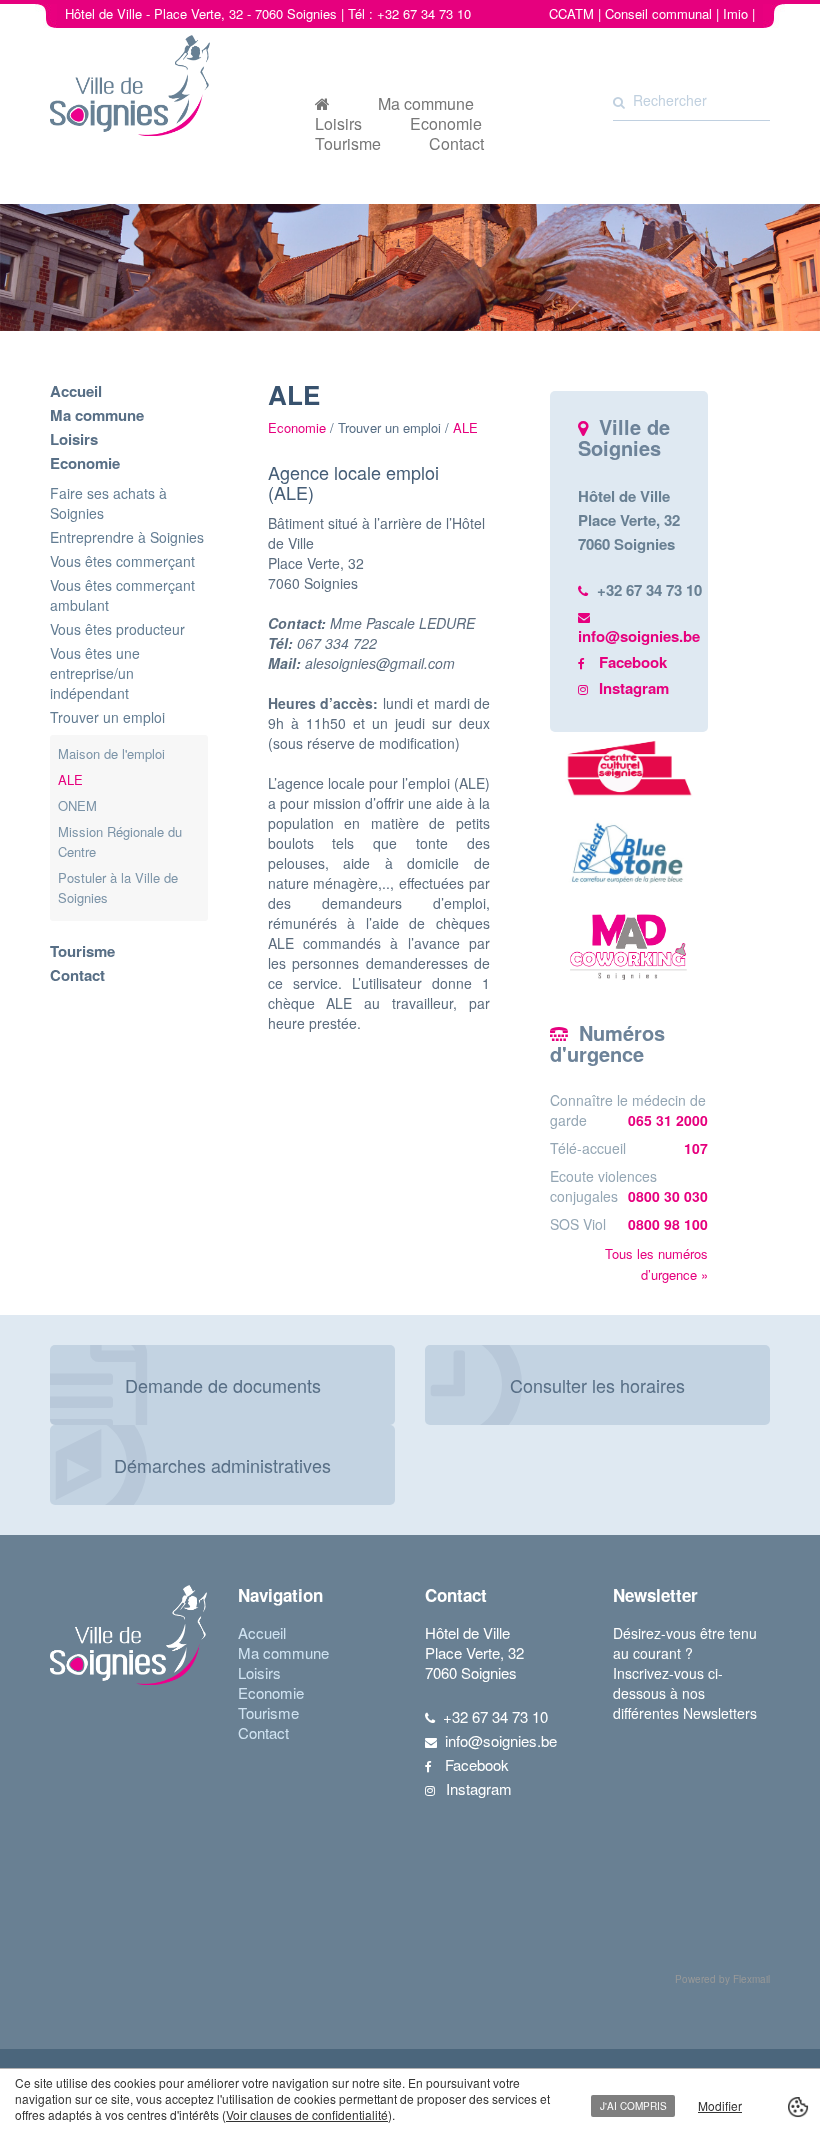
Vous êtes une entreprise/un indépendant (95, 673)
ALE (70, 779)
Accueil (76, 391)
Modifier (720, 2105)
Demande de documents (223, 1385)
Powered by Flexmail (722, 1979)
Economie (446, 124)
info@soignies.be (639, 636)
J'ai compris (633, 2106)
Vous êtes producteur (117, 629)
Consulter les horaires (597, 1385)
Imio (735, 13)
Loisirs (338, 124)
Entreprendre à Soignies (127, 537)
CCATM (571, 13)
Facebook (633, 662)
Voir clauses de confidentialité (307, 2114)
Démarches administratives (222, 1465)
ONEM (77, 805)
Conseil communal (658, 13)
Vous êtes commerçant (122, 561)
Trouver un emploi (107, 717)
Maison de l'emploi (111, 753)
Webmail (730, 33)
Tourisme (348, 144)
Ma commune (426, 104)
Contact (456, 144)
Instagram (634, 688)
